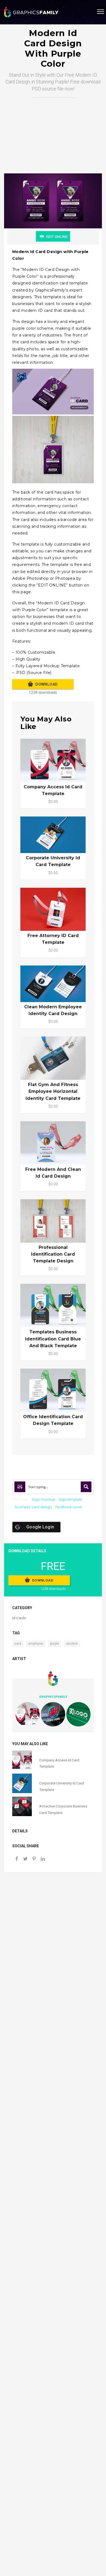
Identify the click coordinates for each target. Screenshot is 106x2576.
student (72, 1644)
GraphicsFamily (53, 1697)
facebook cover (69, 1507)
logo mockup (44, 1499)
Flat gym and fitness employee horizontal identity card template (53, 1091)
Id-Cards (19, 1618)
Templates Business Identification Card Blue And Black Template (53, 1339)
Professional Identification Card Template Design (53, 1254)
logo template (70, 1499)
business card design (33, 1507)
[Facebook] (17, 1859)
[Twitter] (25, 1859)
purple (54, 1644)
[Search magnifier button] (86, 1487)
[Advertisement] (53, 130)
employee (36, 1644)
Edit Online (57, 237)
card (18, 1644)
